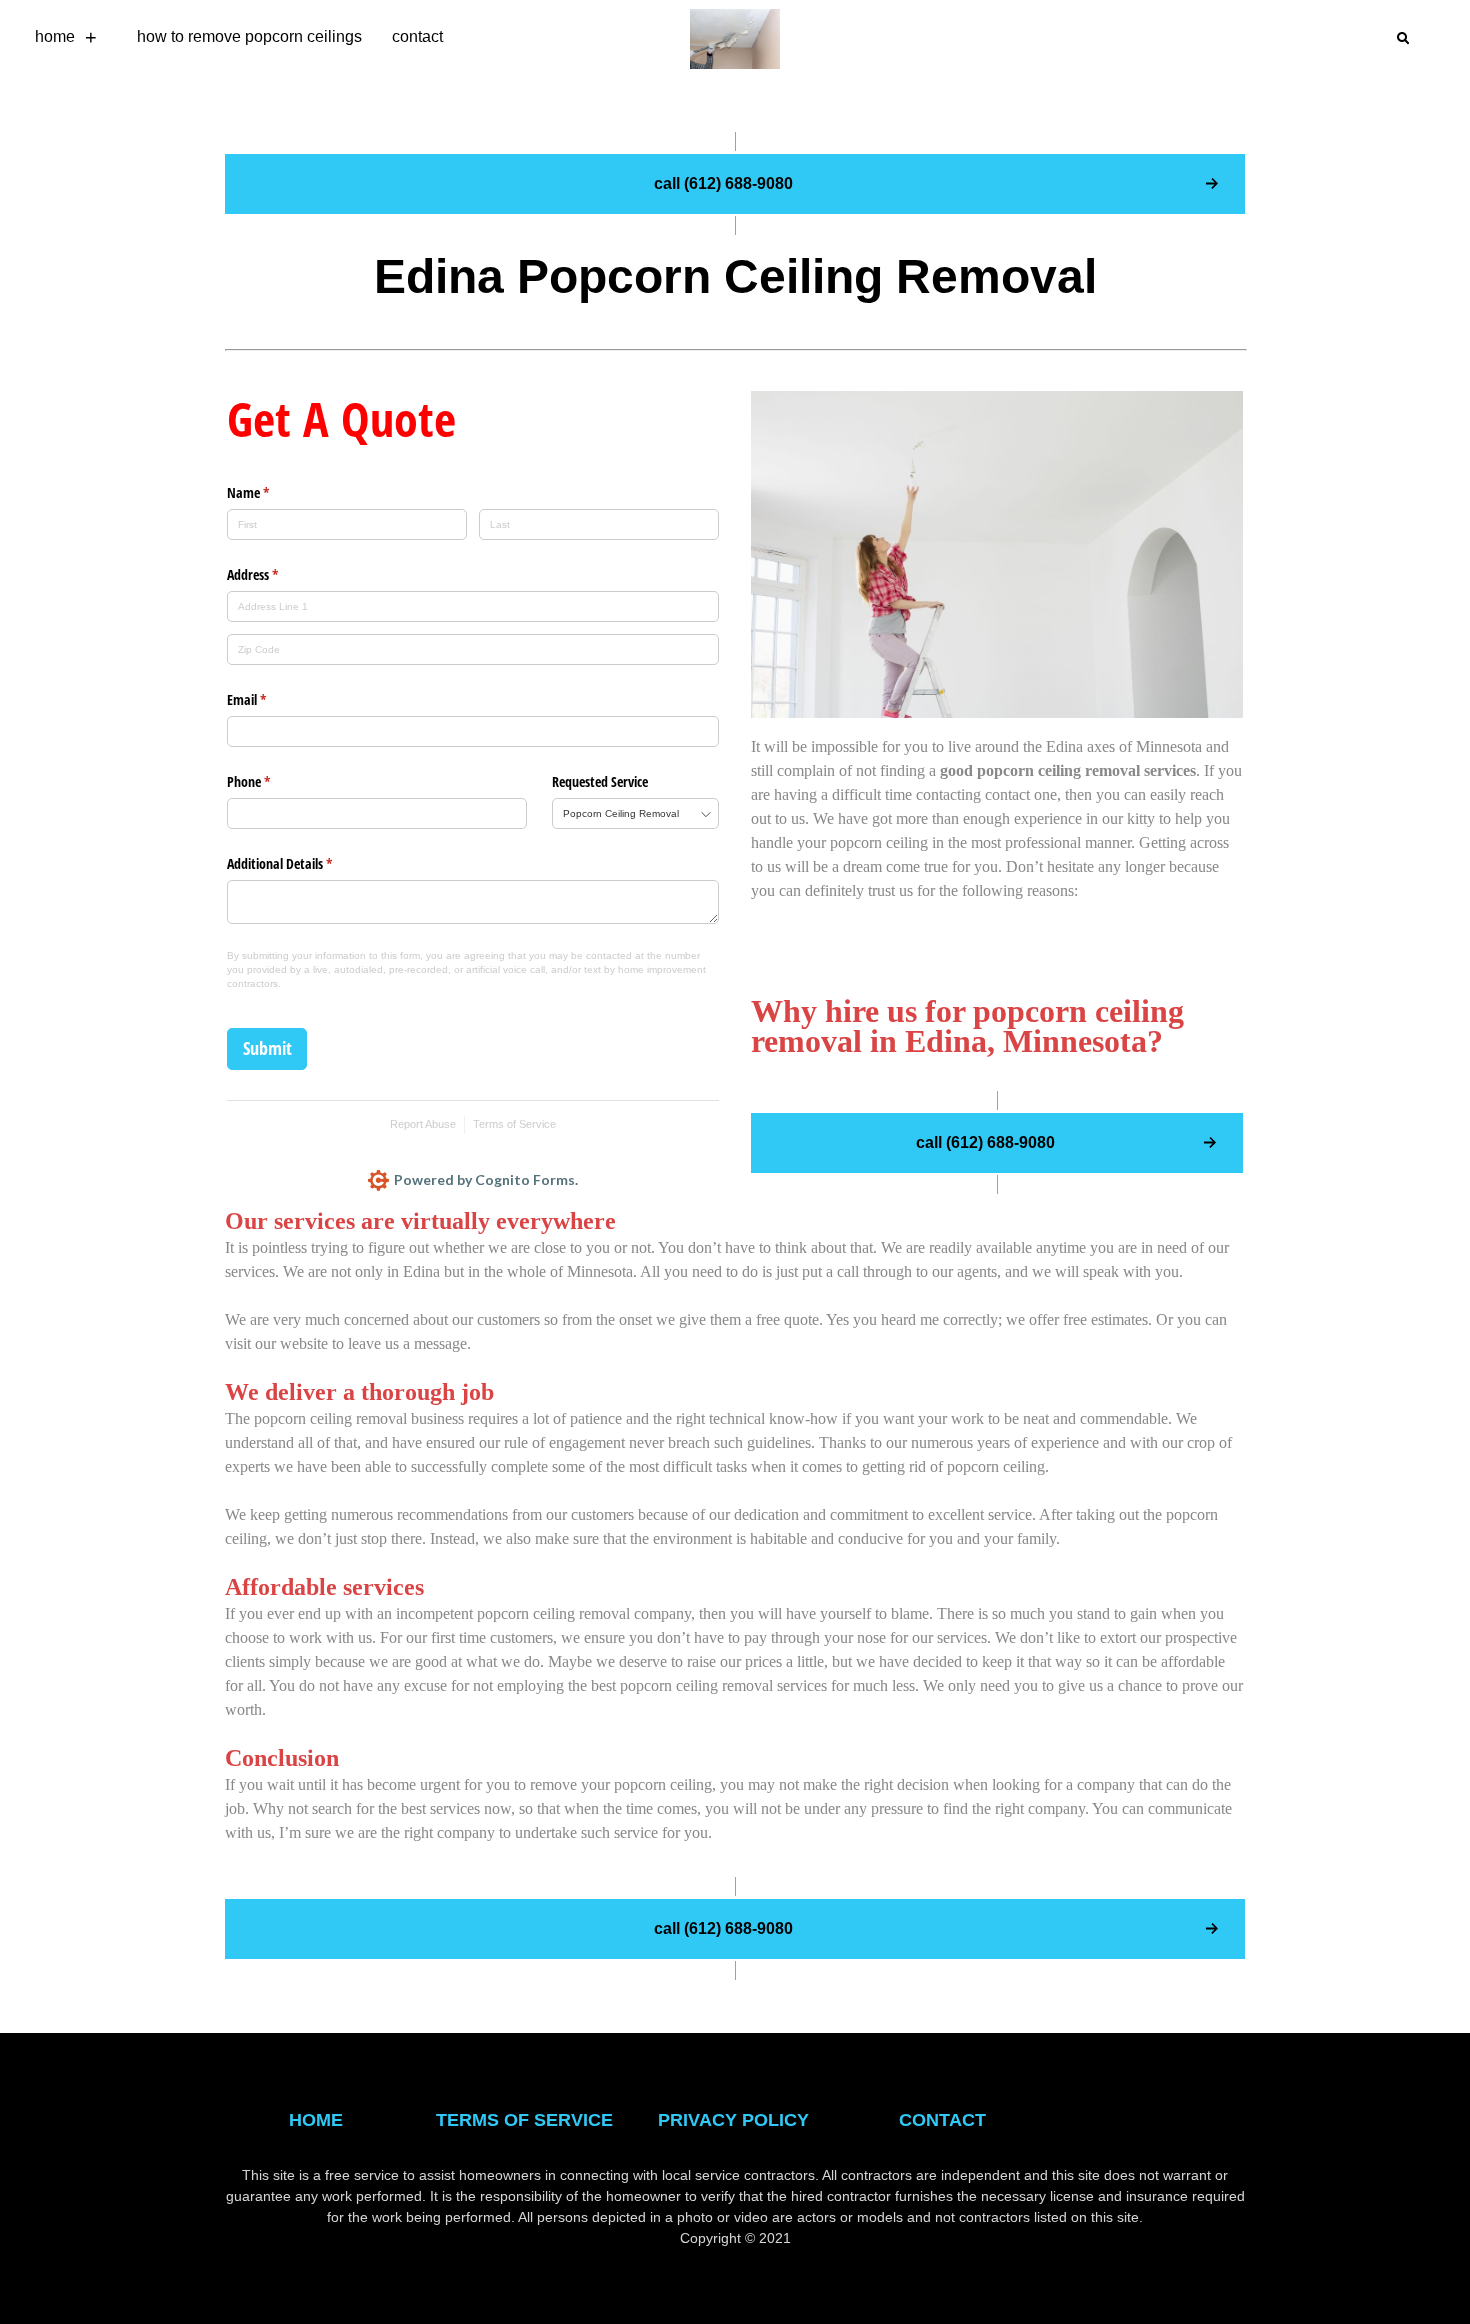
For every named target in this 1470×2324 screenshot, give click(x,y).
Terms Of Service (524, 2120)
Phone (272, 781)
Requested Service (600, 781)
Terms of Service (514, 1124)
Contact (417, 36)
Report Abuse (423, 1124)
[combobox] (635, 813)
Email (270, 699)
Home (55, 36)
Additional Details (303, 863)
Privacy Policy (733, 2120)
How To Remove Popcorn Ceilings (249, 36)
